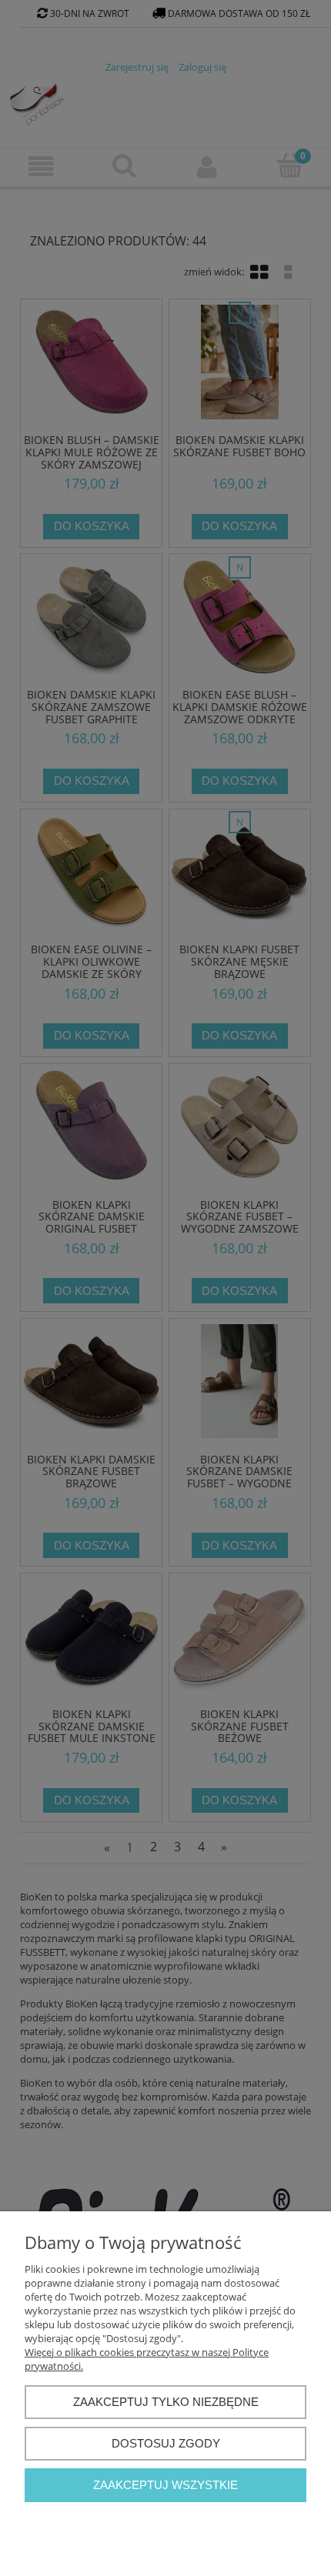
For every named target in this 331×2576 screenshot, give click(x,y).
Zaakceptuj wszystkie (165, 2485)
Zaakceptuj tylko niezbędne (166, 2402)
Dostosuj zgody (166, 2443)
